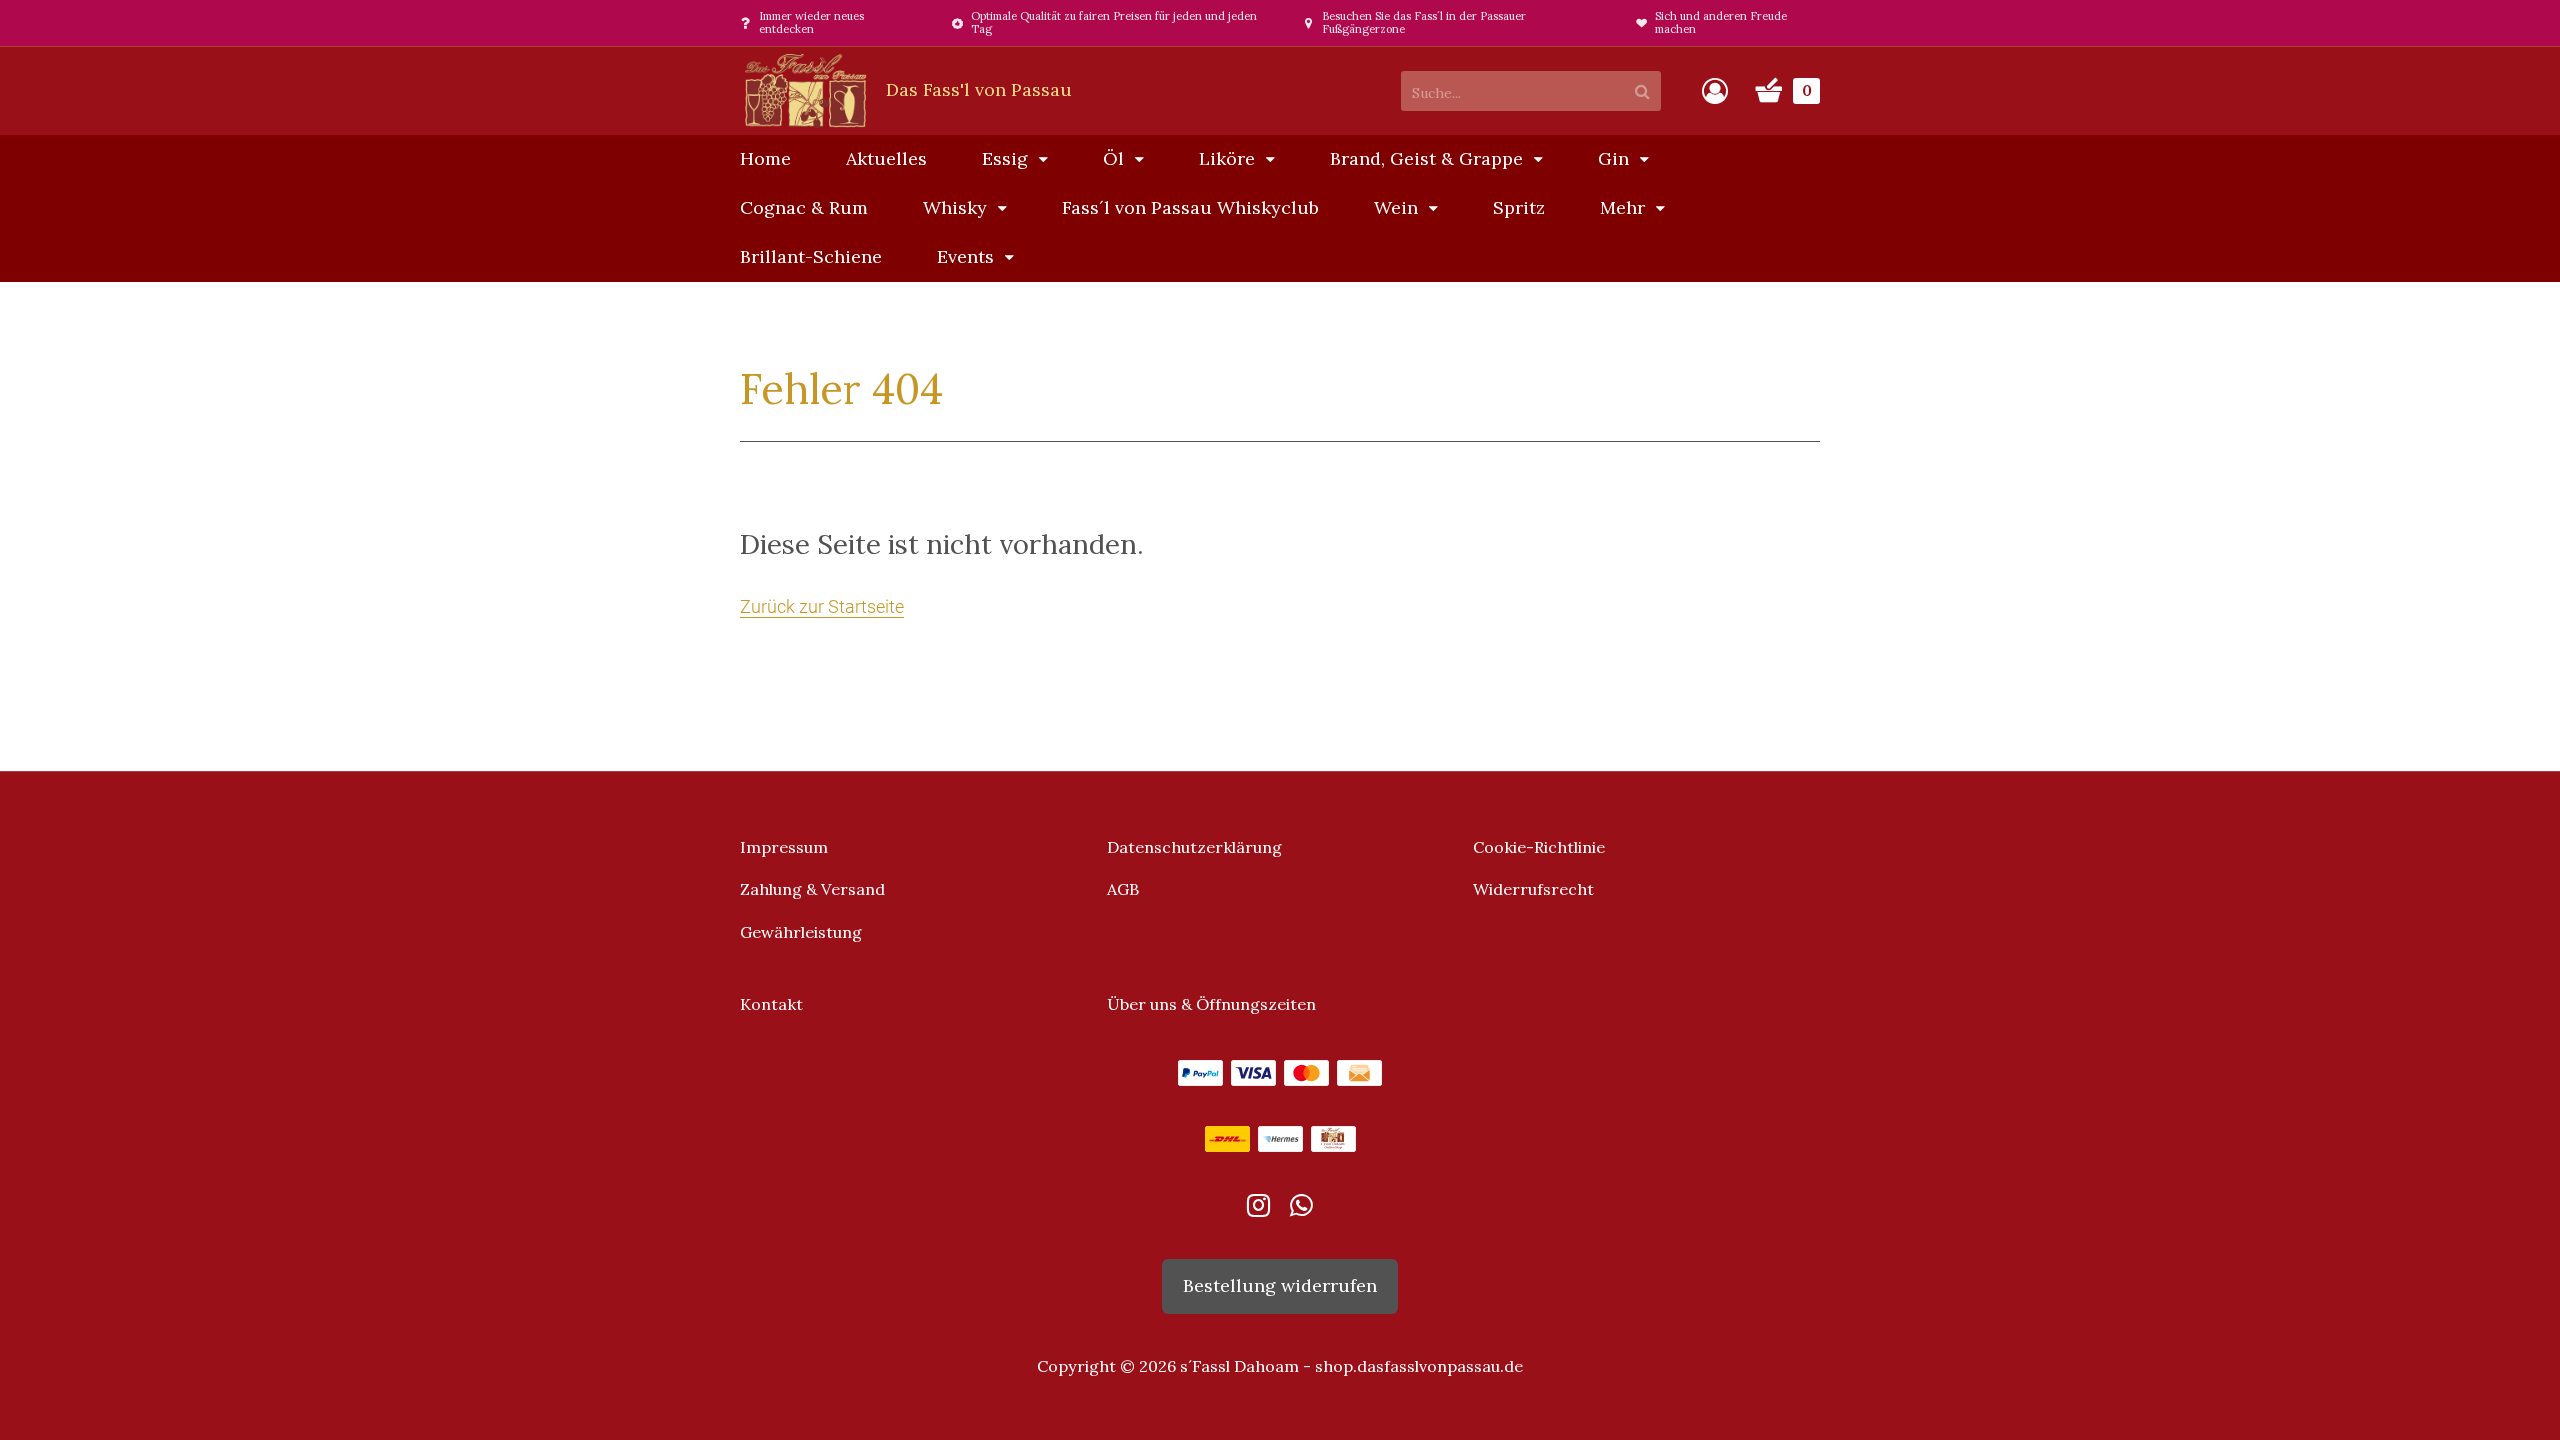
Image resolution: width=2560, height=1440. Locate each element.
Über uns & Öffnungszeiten (1211, 1004)
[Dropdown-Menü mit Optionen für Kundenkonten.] (1715, 91)
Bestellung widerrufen (1280, 1285)
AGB (1123, 889)
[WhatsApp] (1301, 1209)
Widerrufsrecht (1533, 889)
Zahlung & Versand (812, 889)
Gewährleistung (801, 932)
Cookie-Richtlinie (1539, 847)
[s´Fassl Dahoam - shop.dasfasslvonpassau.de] (906, 89)
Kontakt (771, 1004)
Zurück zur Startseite (822, 606)
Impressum (784, 847)
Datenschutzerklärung (1194, 847)
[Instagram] (1258, 1209)
